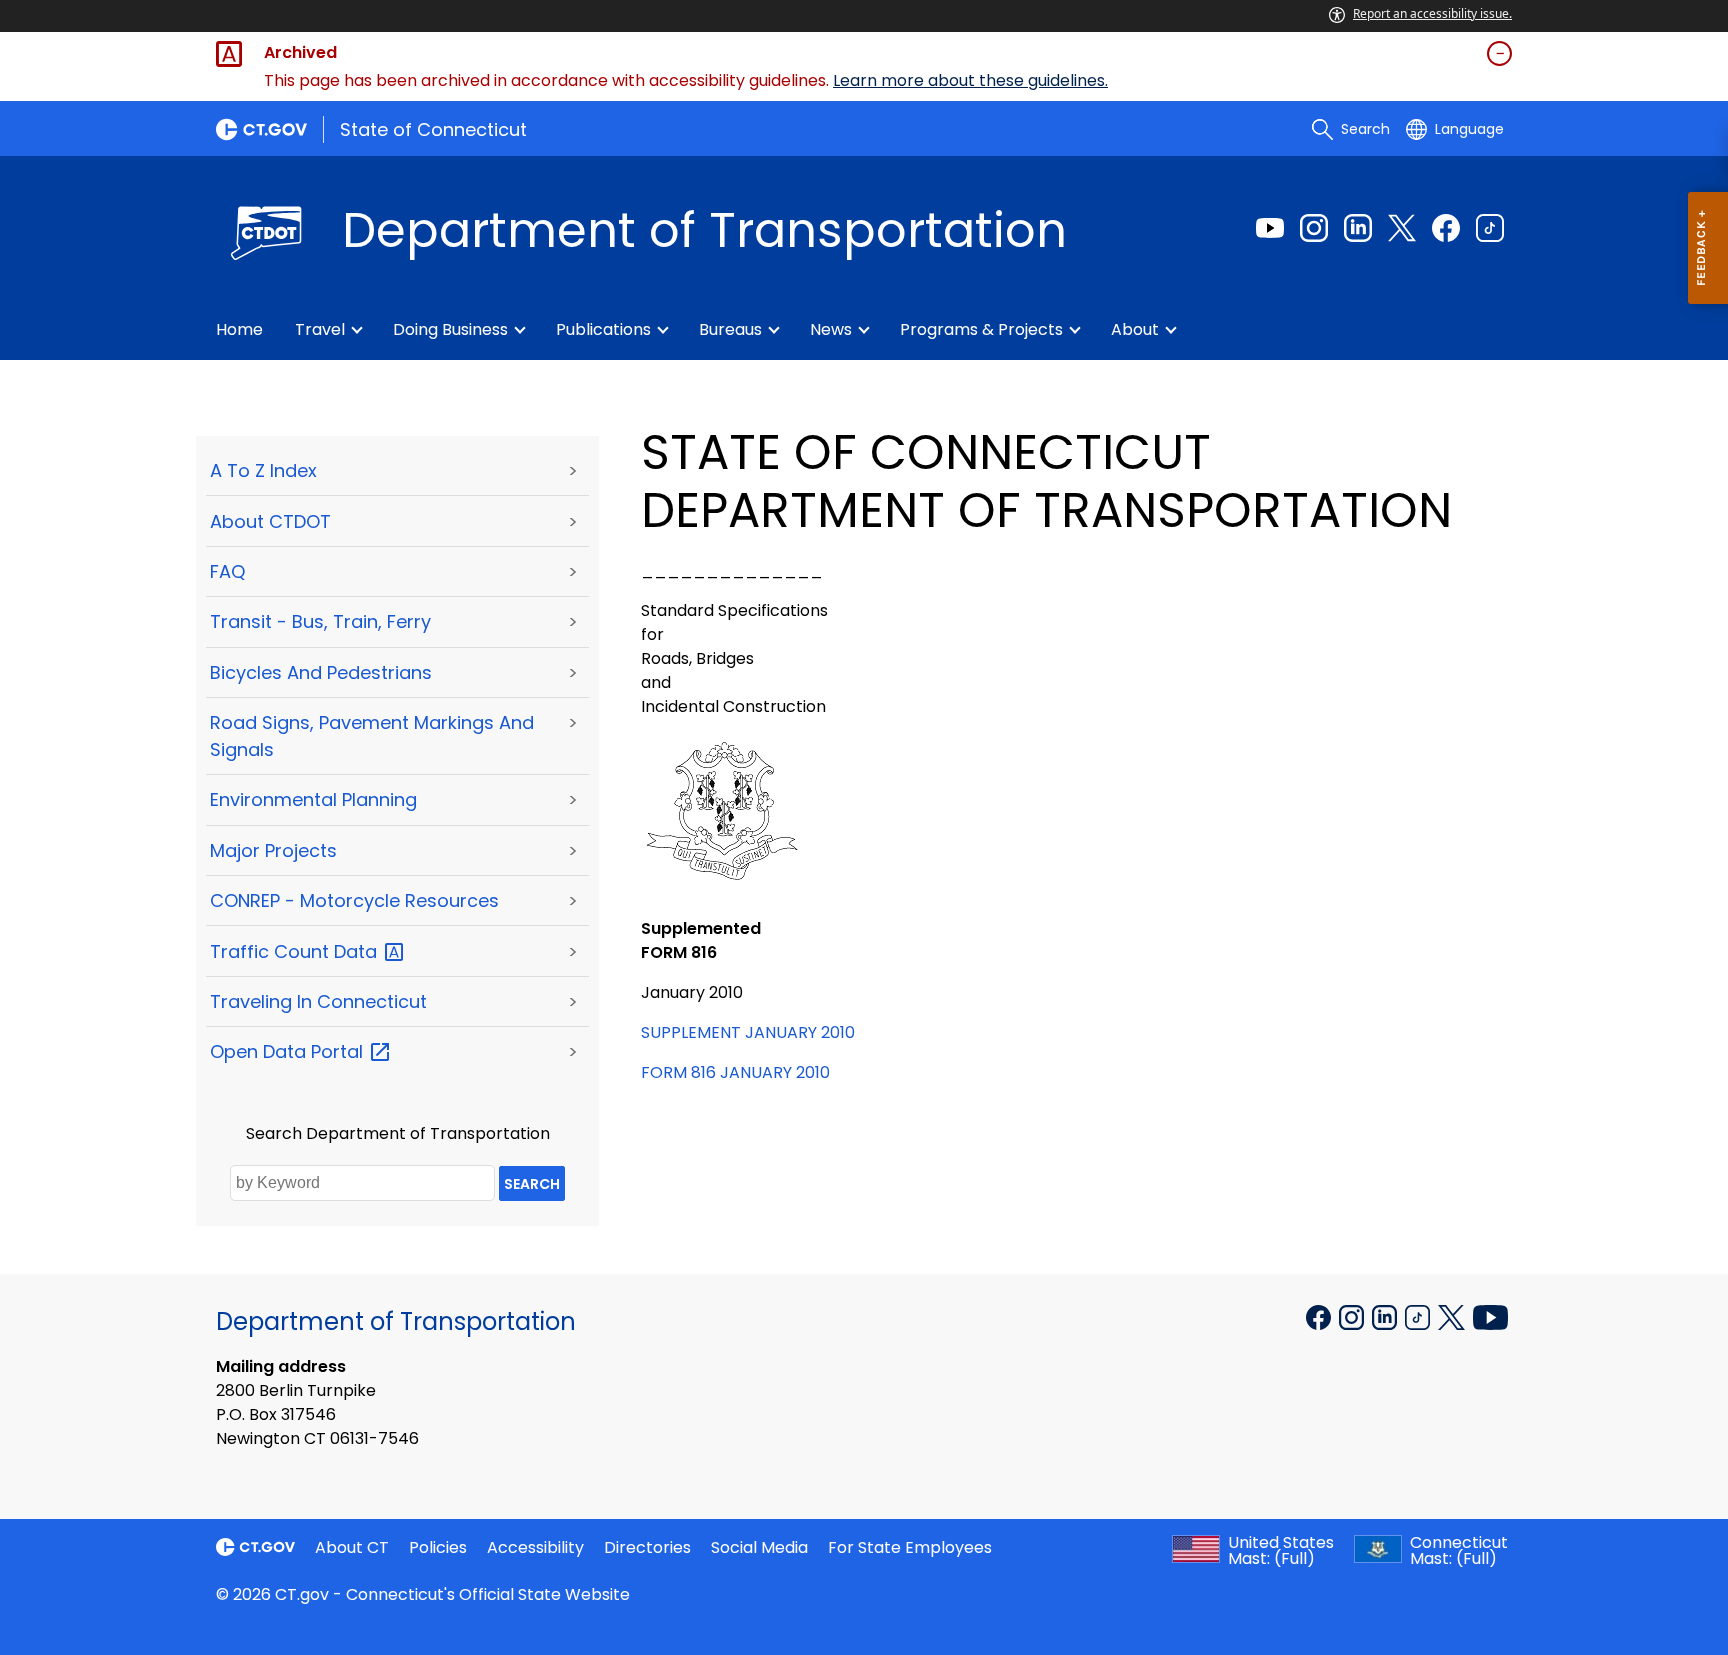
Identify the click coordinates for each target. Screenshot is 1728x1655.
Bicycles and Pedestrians (321, 672)
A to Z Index (263, 470)
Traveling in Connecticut (318, 1001)
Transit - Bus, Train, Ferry (320, 621)
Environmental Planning (313, 799)
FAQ (227, 571)
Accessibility (535, 1547)
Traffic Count (296, 951)
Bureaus (730, 329)
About (1135, 329)
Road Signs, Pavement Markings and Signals (372, 736)
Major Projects (273, 850)
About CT (352, 1547)
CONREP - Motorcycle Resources (354, 900)
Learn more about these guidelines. (970, 80)
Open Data (289, 1051)
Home (239, 329)
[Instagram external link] (1314, 228)
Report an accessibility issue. (1432, 13)
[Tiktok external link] (1490, 228)
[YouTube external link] (1490, 1316)
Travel (320, 329)
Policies (438, 1547)
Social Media (759, 1547)
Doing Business (450, 329)
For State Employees (910, 1547)
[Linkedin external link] (1358, 228)
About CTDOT (270, 521)
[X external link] (1453, 1316)
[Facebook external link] (1446, 228)
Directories (647, 1547)
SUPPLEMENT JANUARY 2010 (748, 1032)
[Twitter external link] (1402, 228)
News (831, 329)
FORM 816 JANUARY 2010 (735, 1072)
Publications (603, 329)
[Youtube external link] (1270, 228)
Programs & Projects (981, 329)
